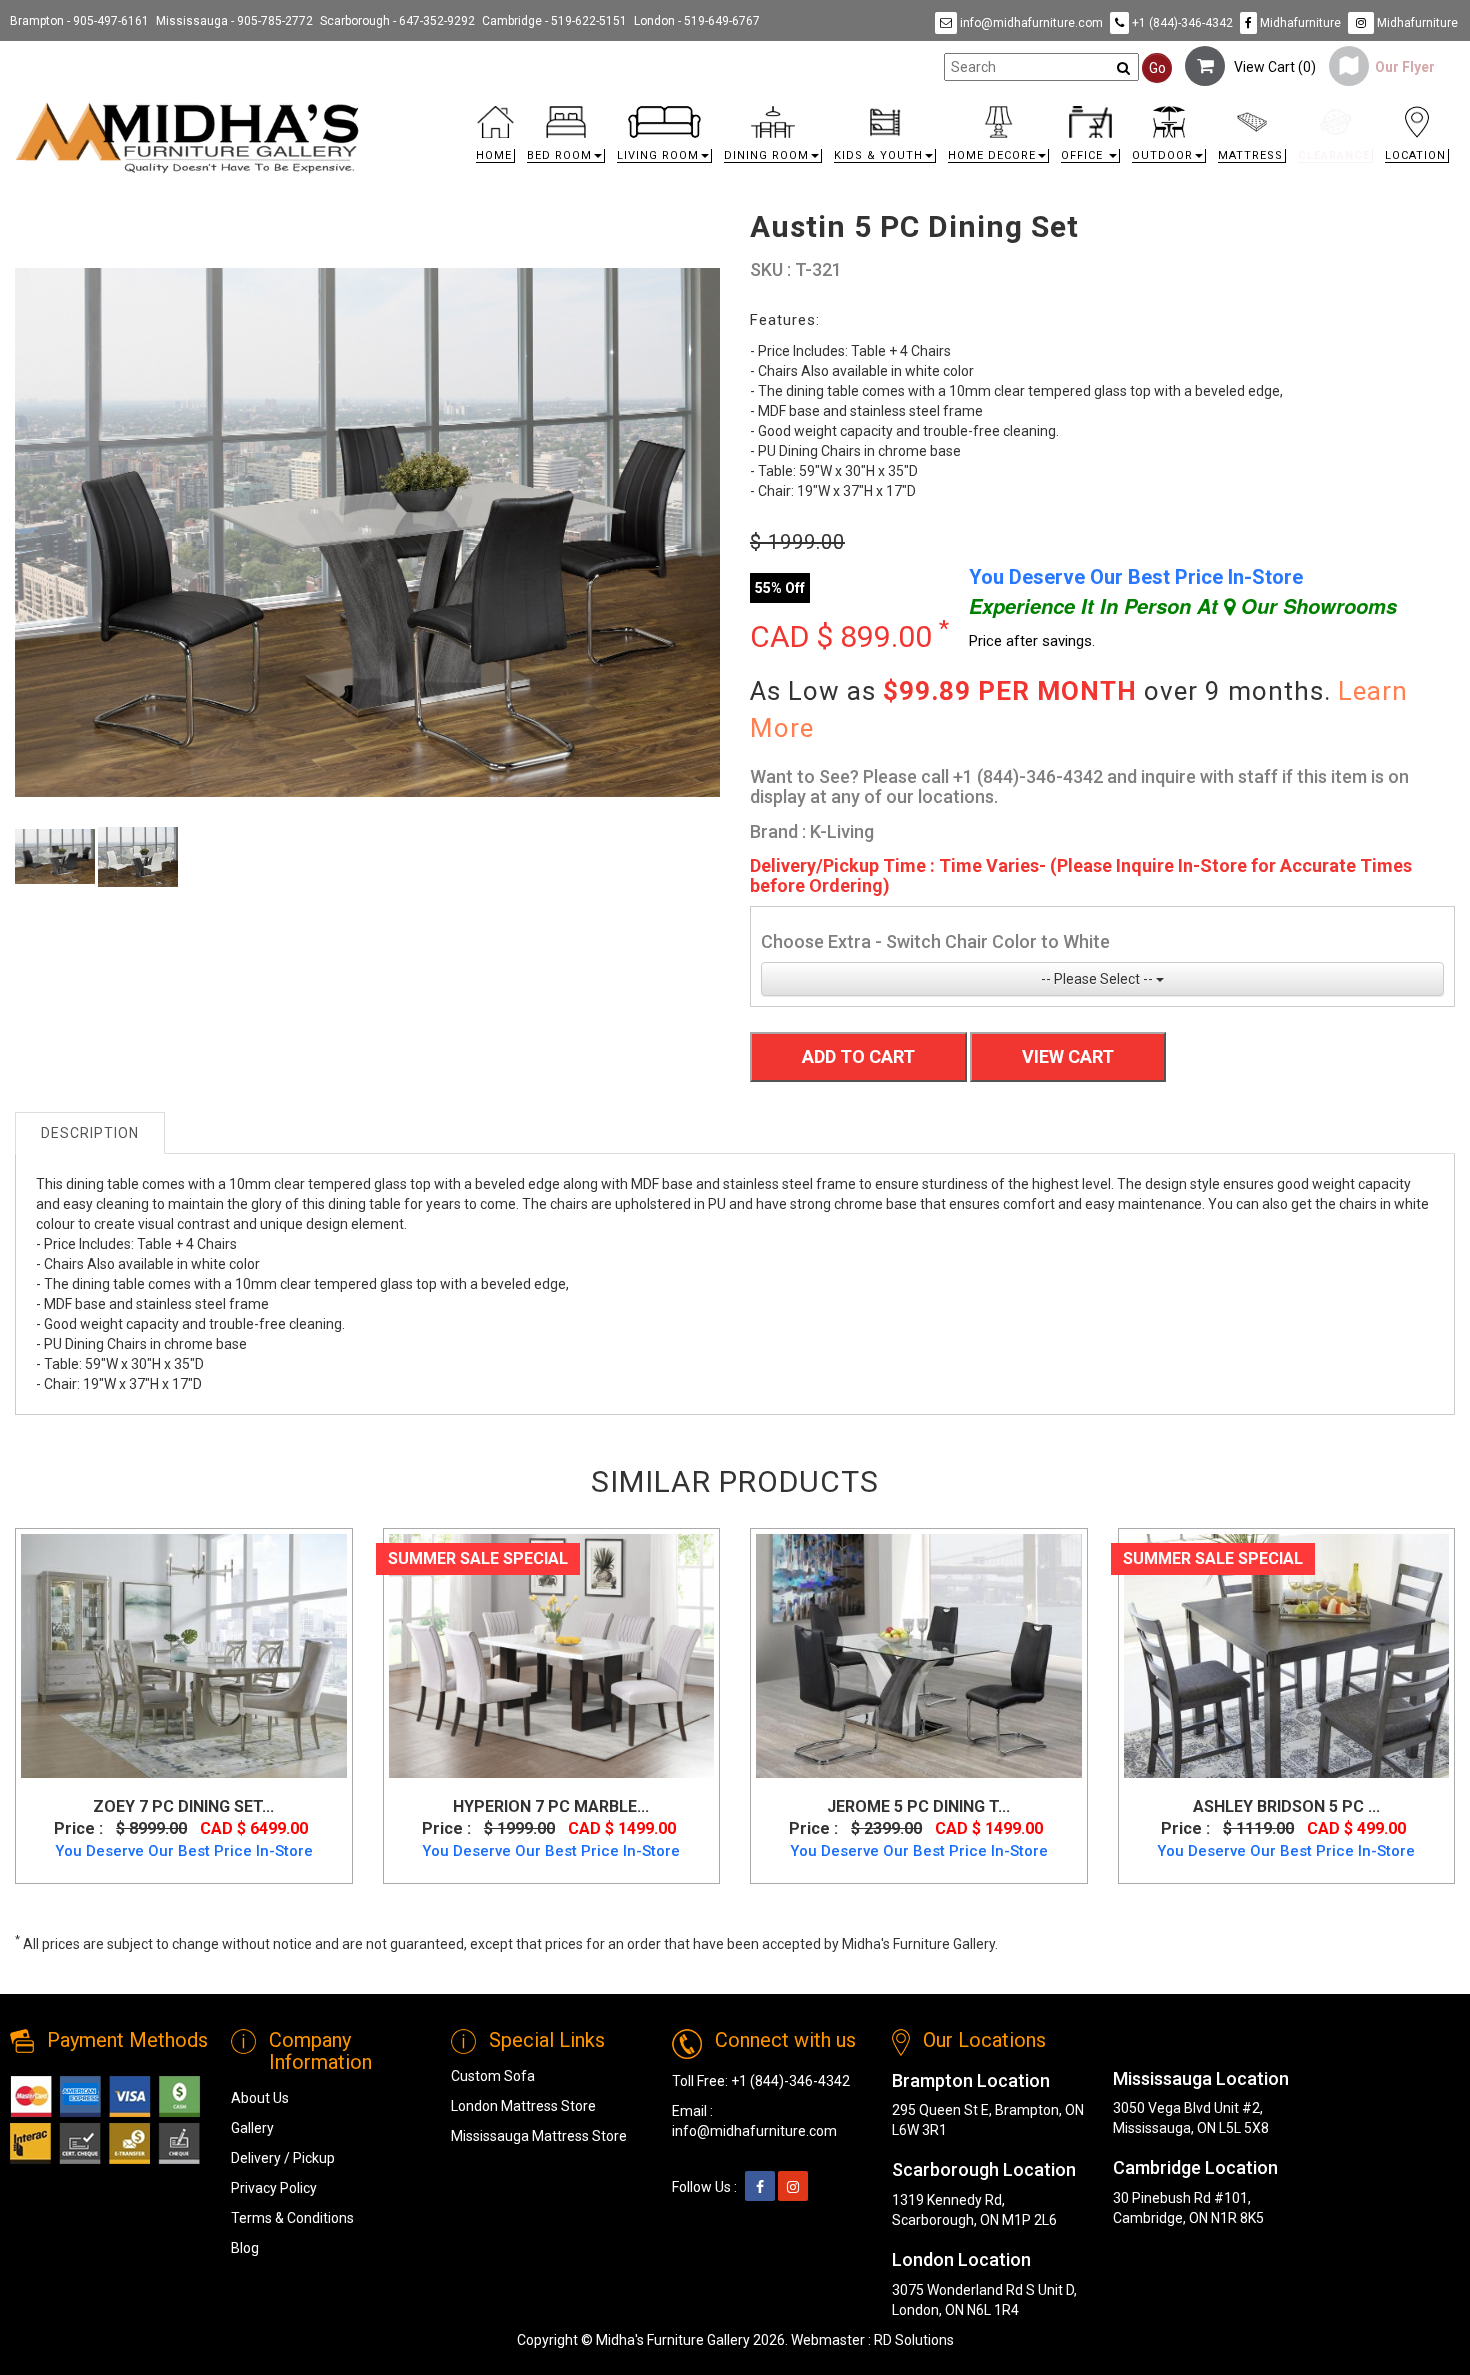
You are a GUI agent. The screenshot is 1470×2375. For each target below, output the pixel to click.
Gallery (252, 2128)
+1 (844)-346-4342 (1181, 23)
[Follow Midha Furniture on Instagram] (793, 2187)
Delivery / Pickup (283, 2158)
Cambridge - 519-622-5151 (554, 21)
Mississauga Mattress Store (539, 2136)
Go (1157, 68)
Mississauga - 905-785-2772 (234, 21)
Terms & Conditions (292, 2218)
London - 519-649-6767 (697, 21)
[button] (566, 139)
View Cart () (1270, 67)
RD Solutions (914, 2340)
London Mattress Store (523, 2106)
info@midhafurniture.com (1030, 23)
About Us (260, 2098)
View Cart (1068, 1056)
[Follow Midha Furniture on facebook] (760, 2187)
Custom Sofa (493, 2076)
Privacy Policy (274, 2188)
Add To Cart (858, 1056)
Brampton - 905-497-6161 (79, 21)
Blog (245, 2248)
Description (90, 1133)
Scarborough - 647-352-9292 (397, 21)
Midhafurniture (1299, 23)
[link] (915, 109)
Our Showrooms (1316, 606)
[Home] (187, 137)
